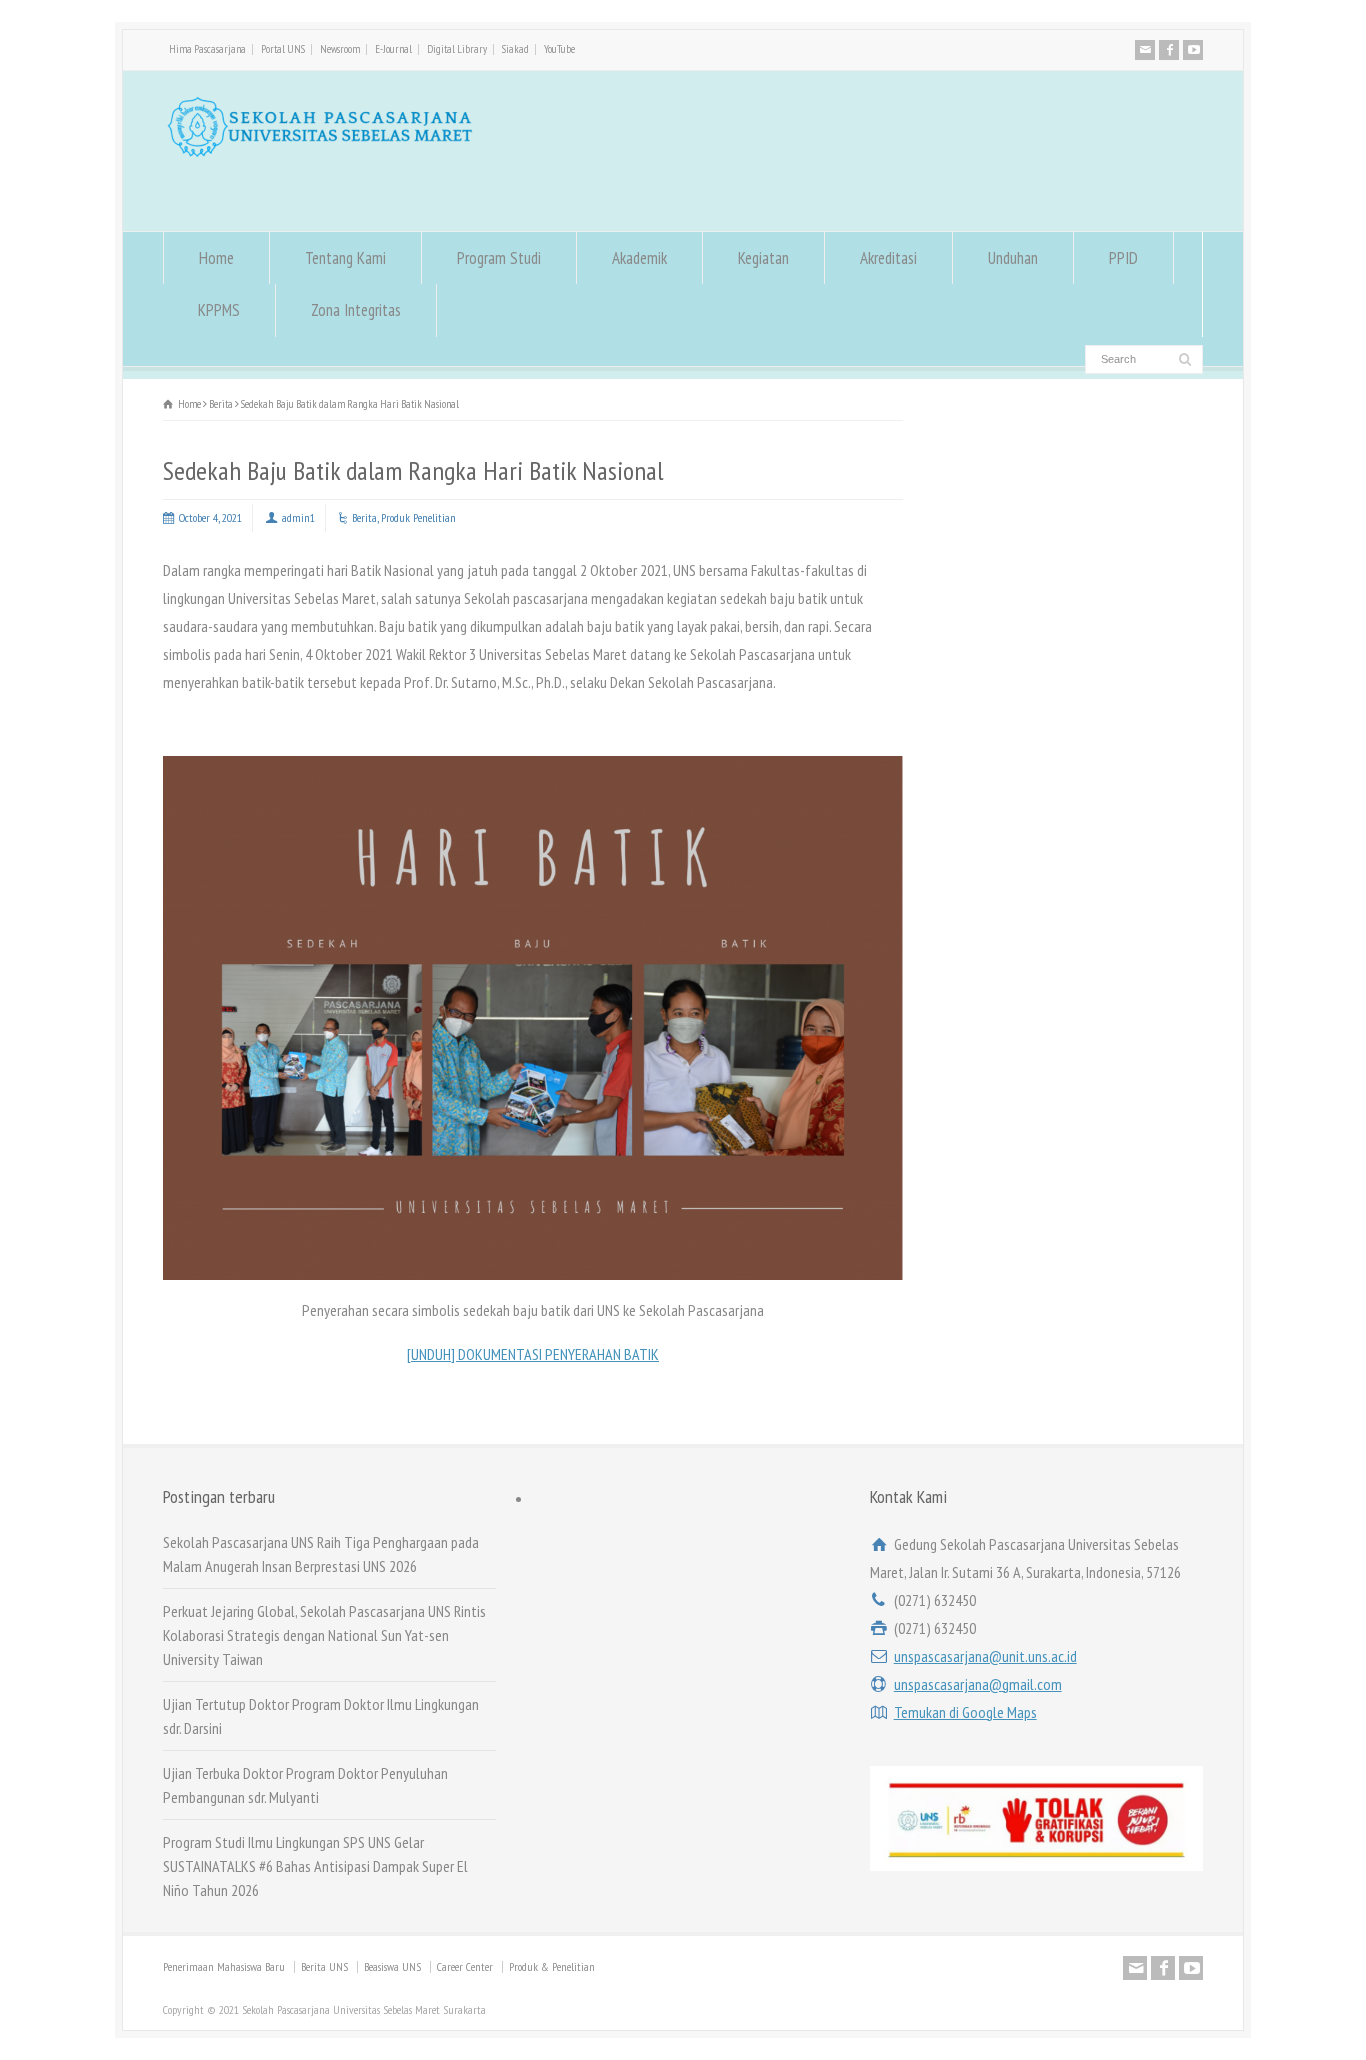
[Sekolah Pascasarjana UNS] (320, 152)
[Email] (1145, 50)
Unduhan (1013, 258)
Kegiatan (763, 258)
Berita (364, 517)
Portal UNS (283, 49)
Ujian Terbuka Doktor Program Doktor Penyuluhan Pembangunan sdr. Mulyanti (305, 1785)
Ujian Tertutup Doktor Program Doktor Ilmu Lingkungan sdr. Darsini (321, 1716)
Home (216, 258)
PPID (1123, 258)
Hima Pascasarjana (207, 49)
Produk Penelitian (418, 517)
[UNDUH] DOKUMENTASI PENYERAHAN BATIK (533, 1354)
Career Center (465, 1966)
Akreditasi (888, 258)
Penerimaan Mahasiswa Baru (224, 1966)
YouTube (559, 49)
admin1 (298, 517)
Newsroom (340, 49)
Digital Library (457, 49)
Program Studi (499, 258)
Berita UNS (324, 1966)
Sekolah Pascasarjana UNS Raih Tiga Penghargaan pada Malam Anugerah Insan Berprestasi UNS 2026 (321, 1554)
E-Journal (393, 49)
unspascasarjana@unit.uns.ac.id (985, 1656)
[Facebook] (1169, 50)
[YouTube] (1193, 50)
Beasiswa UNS (392, 1966)
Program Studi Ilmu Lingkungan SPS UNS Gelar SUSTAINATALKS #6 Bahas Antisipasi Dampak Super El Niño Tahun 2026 (315, 1866)
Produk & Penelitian (552, 1966)
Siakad (515, 49)
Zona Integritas (356, 310)
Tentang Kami (345, 258)
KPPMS (219, 310)
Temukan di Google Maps (965, 1712)
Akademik (639, 258)
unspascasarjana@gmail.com (978, 1684)
